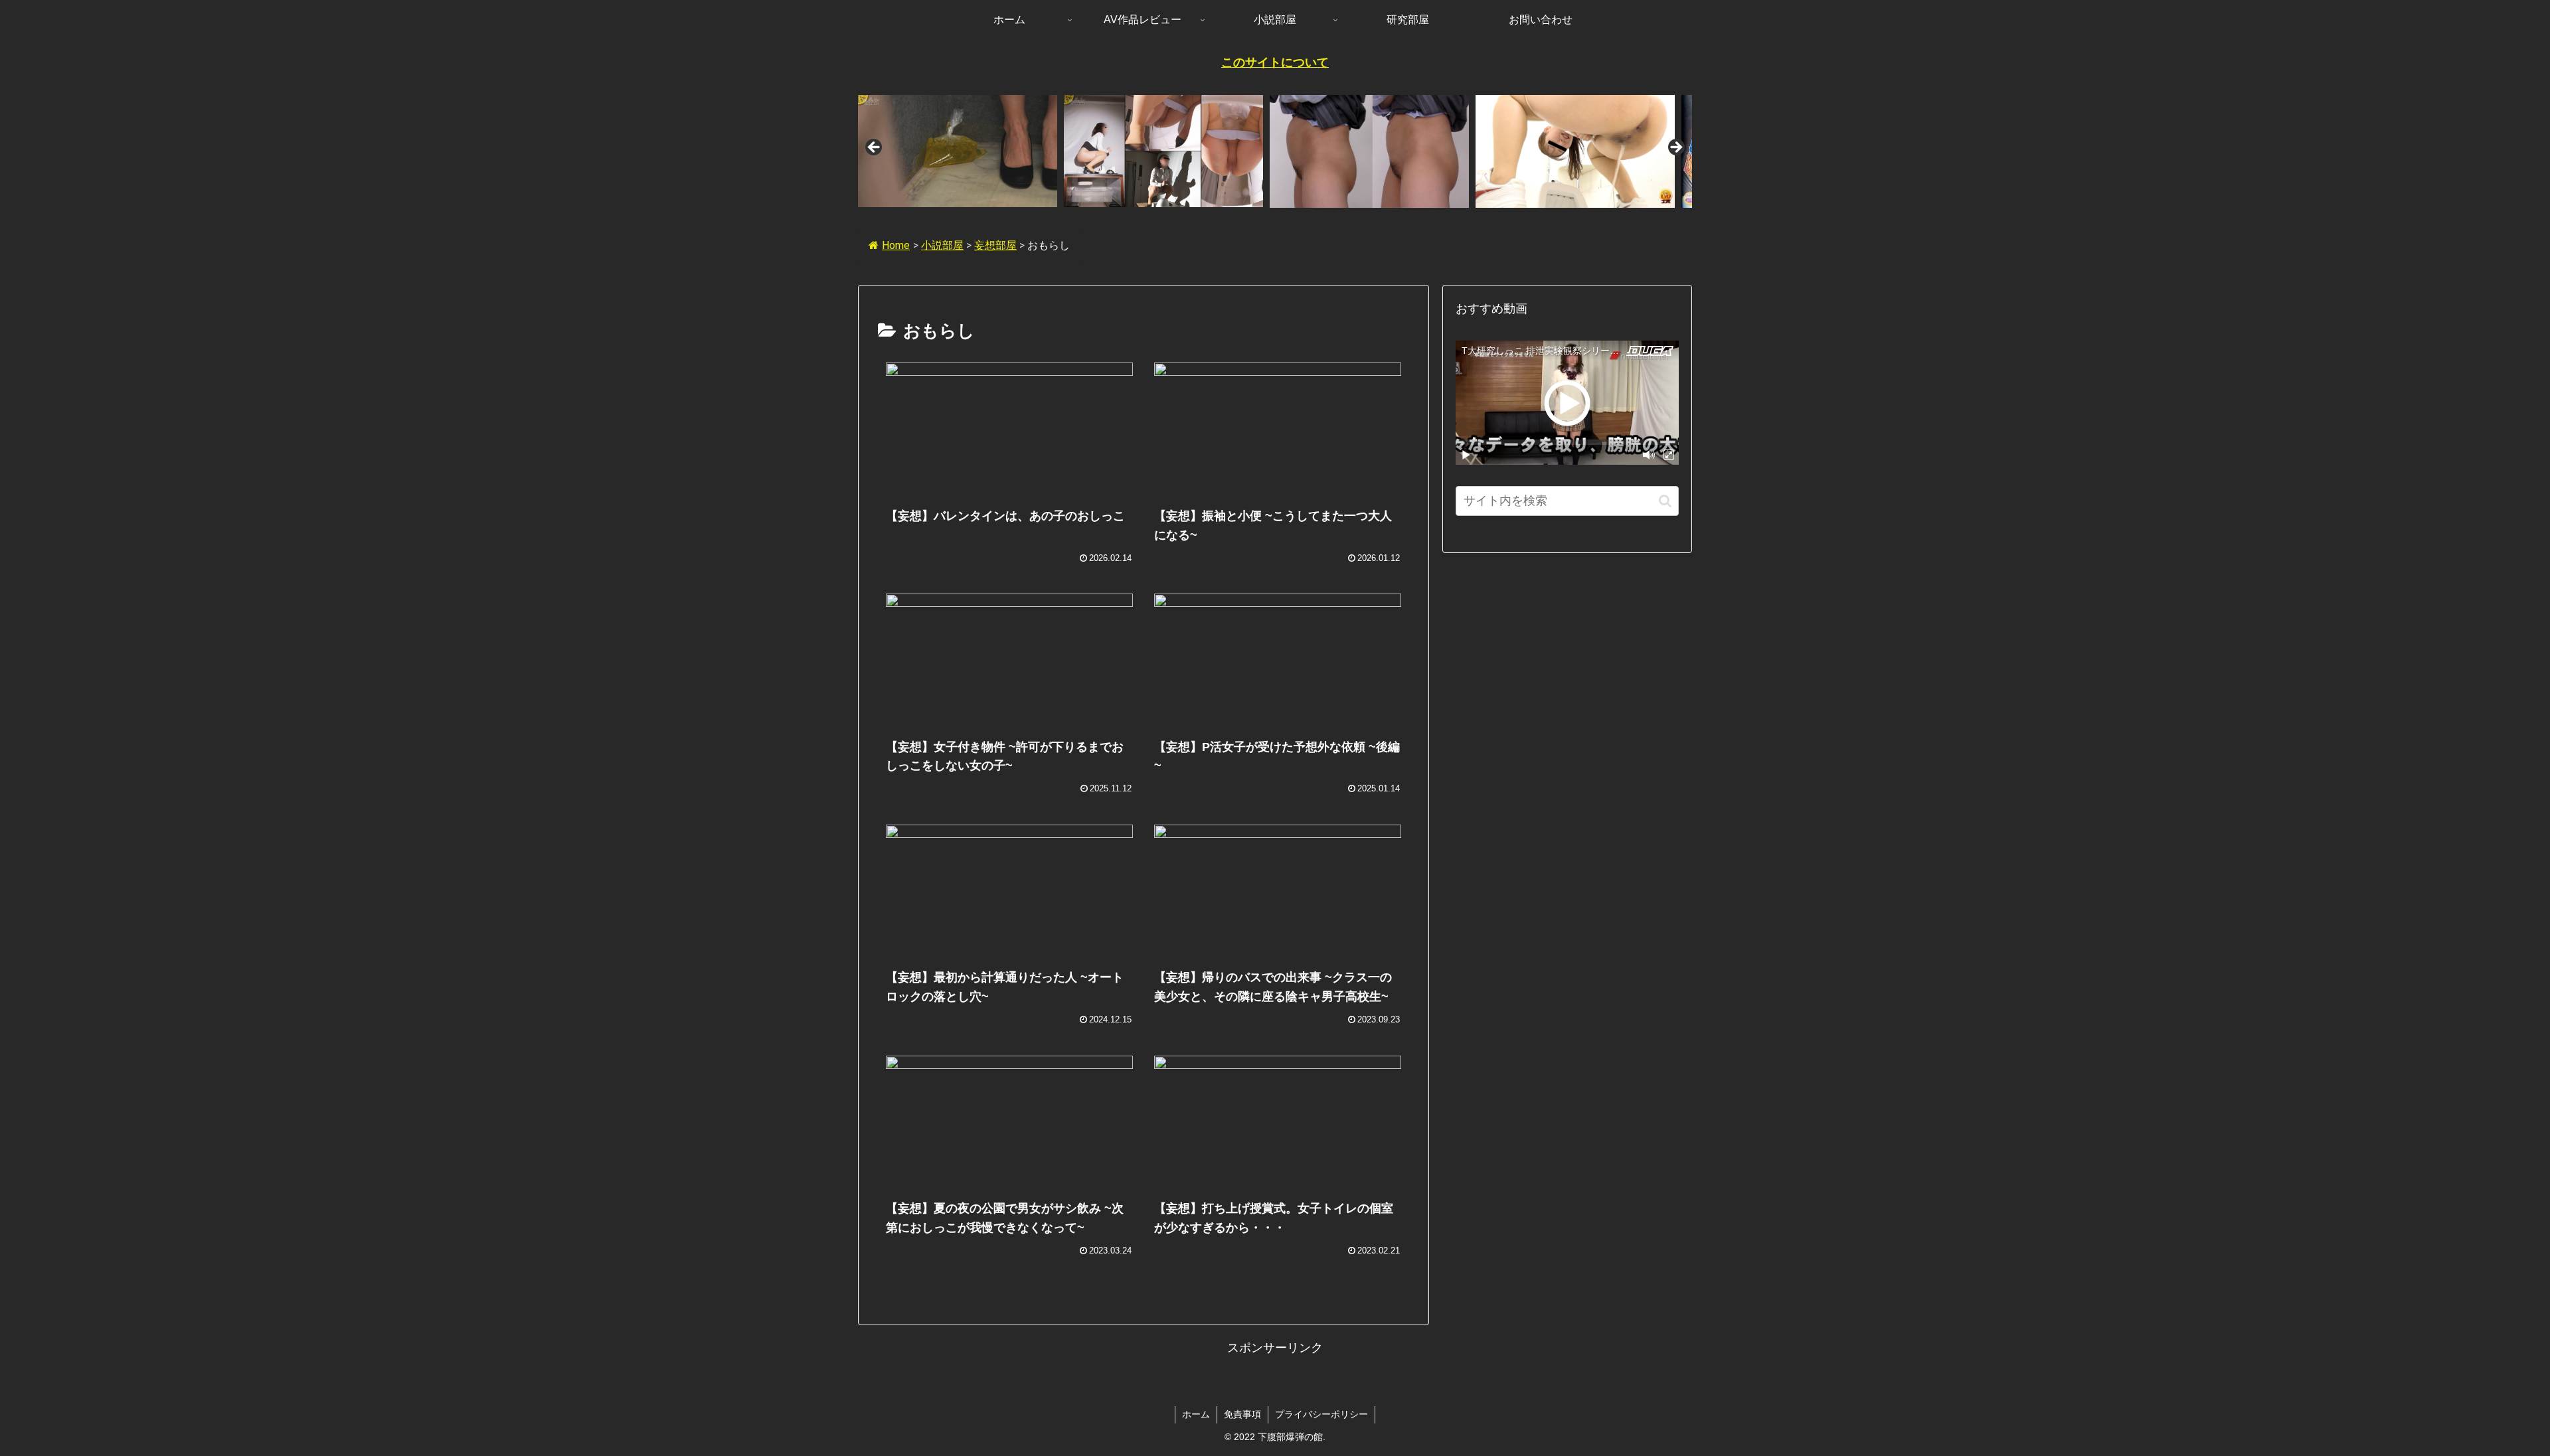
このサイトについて (1275, 62)
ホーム (1196, 1414)
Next (1675, 148)
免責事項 (1242, 1414)
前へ (875, 148)
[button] (1665, 501)
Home (896, 245)
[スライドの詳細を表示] (958, 151)
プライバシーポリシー (1321, 1414)
